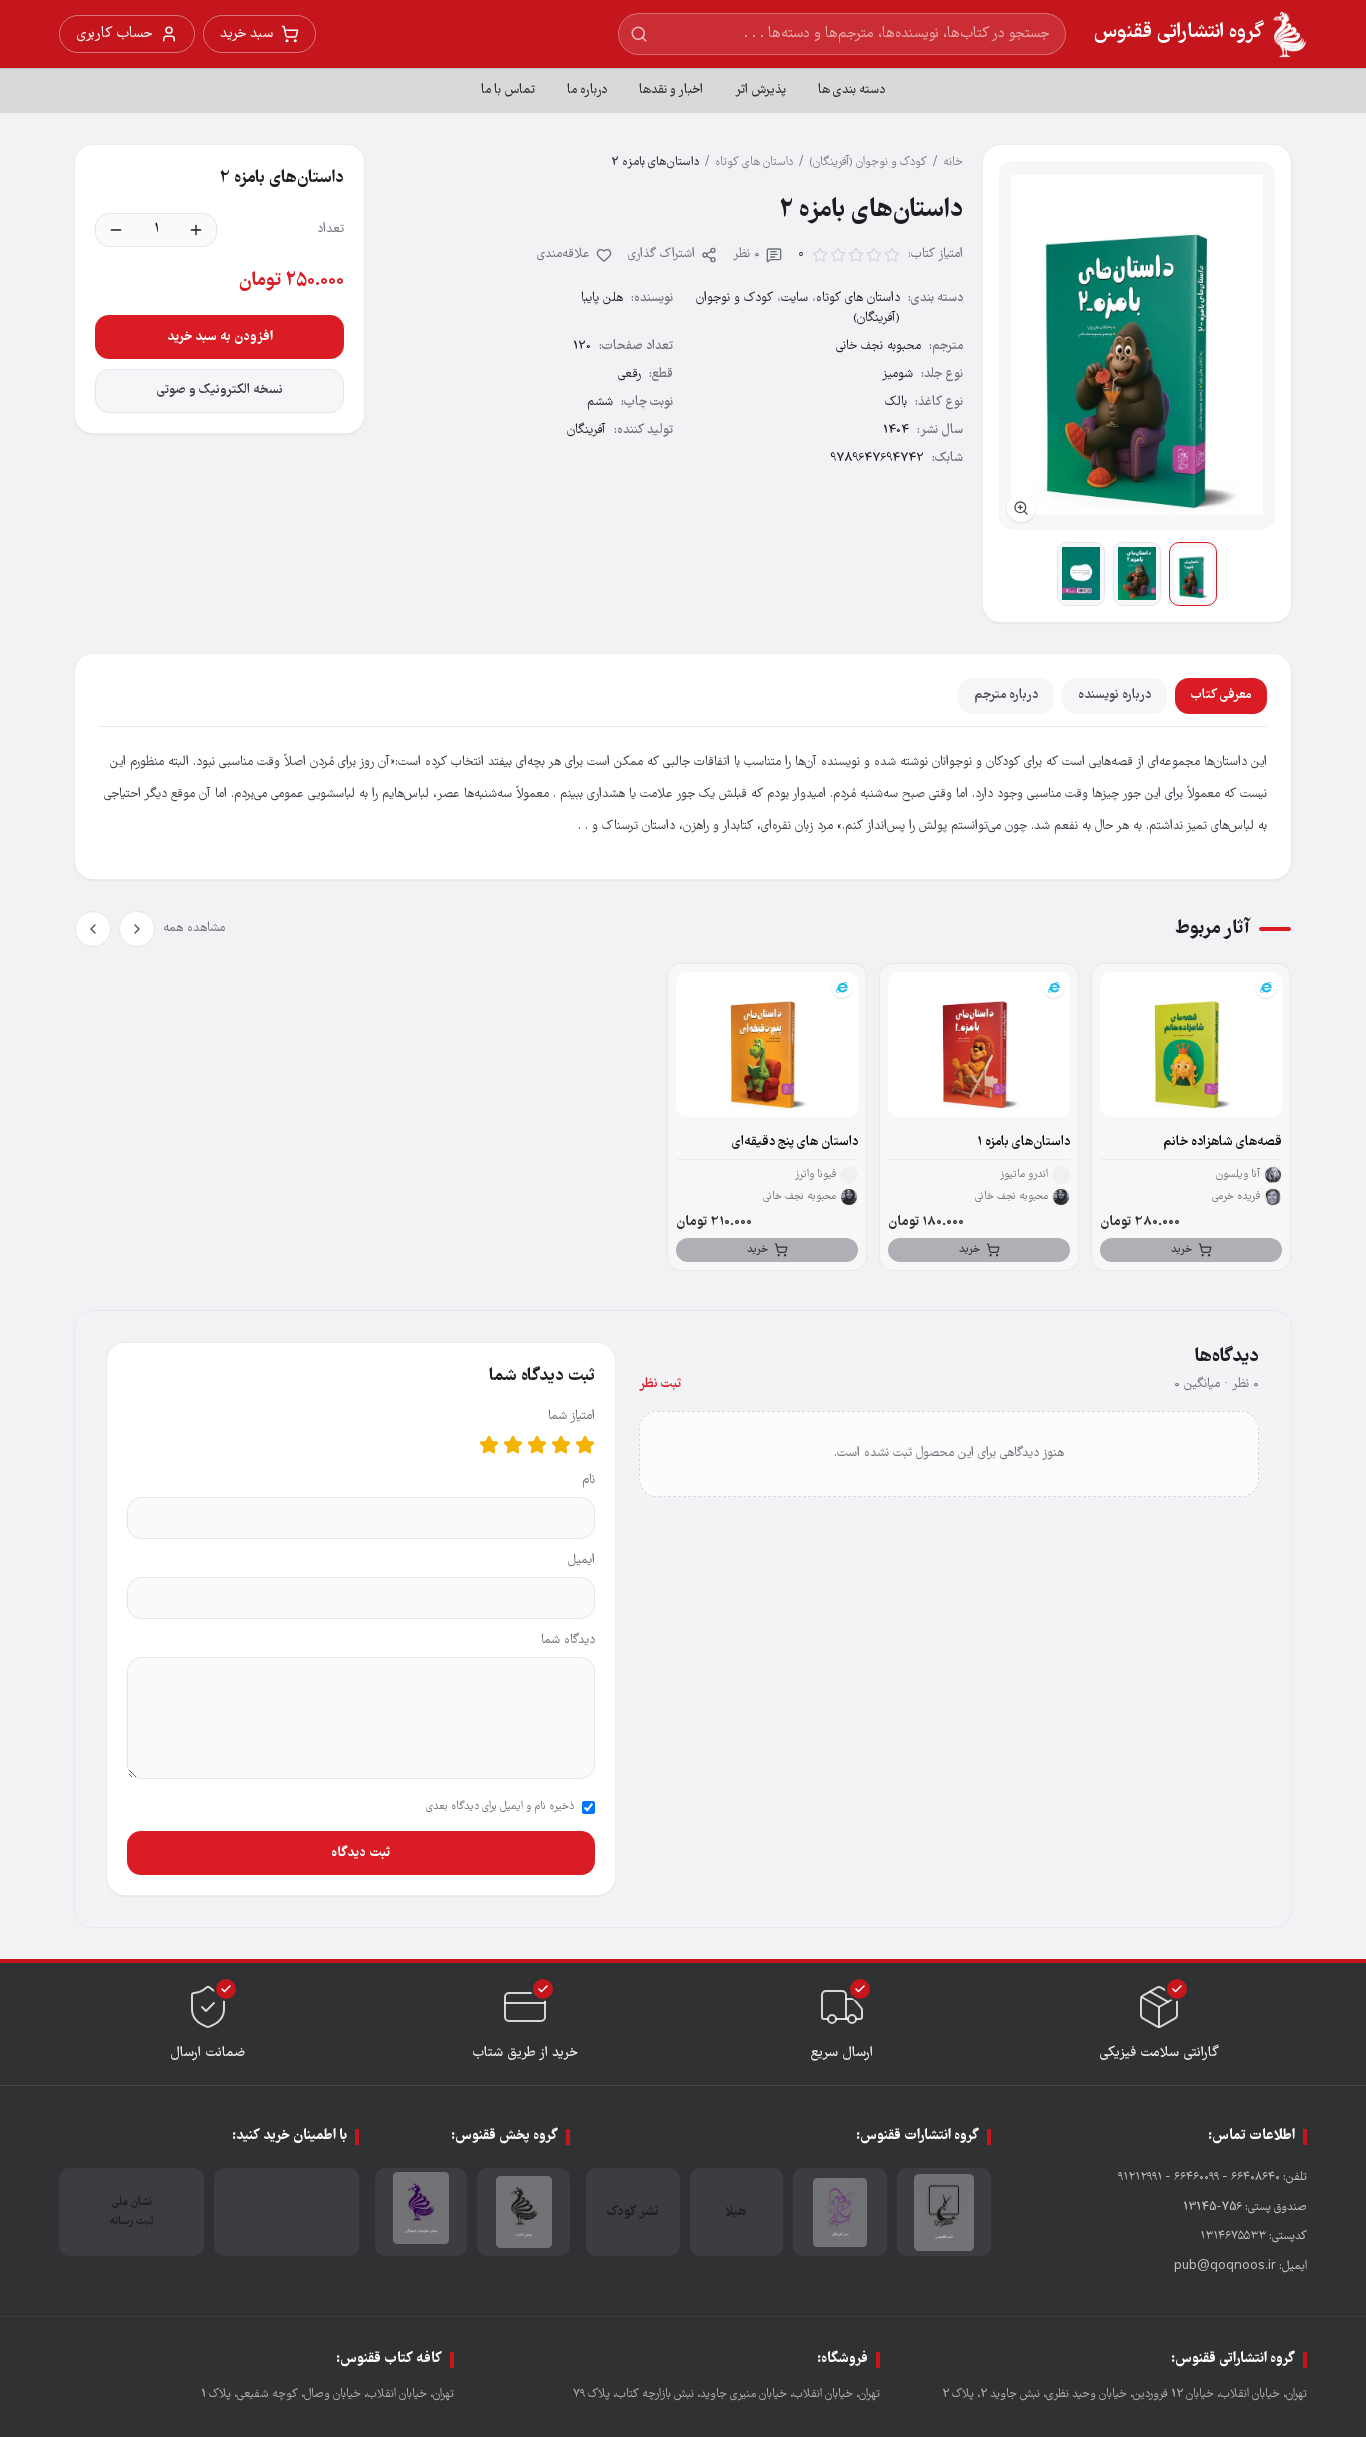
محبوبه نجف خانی (878, 346)
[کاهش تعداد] (116, 230)
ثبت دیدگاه (360, 1853)
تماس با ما (508, 90)
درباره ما (587, 90)
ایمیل (581, 1560)
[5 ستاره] (489, 1445)
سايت (794, 298)
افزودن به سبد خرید (220, 337)
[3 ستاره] (537, 1445)
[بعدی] (93, 929)
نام (588, 1480)
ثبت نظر (660, 1384)
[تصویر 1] (1193, 574)
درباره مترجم (1006, 695)
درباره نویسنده (1114, 695)
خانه (953, 162)
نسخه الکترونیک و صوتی (220, 390)
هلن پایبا (602, 298)
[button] (1137, 345)
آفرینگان (586, 430)
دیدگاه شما (568, 1640)
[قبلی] (137, 929)
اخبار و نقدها (671, 90)
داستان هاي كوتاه (754, 162)
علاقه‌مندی (563, 254)
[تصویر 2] (1137, 574)
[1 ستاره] (585, 1445)
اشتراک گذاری (661, 254)
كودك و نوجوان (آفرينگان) (868, 162)
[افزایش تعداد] (196, 230)
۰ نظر (746, 254)
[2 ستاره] (561, 1445)
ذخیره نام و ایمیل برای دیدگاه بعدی (500, 1807)
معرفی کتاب (1221, 695)
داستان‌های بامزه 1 (1023, 1142)
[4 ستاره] (513, 1445)
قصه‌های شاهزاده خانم (1222, 1142)
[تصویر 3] (1081, 574)
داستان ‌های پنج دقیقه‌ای (795, 1142)
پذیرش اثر (760, 90)
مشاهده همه (194, 928)
